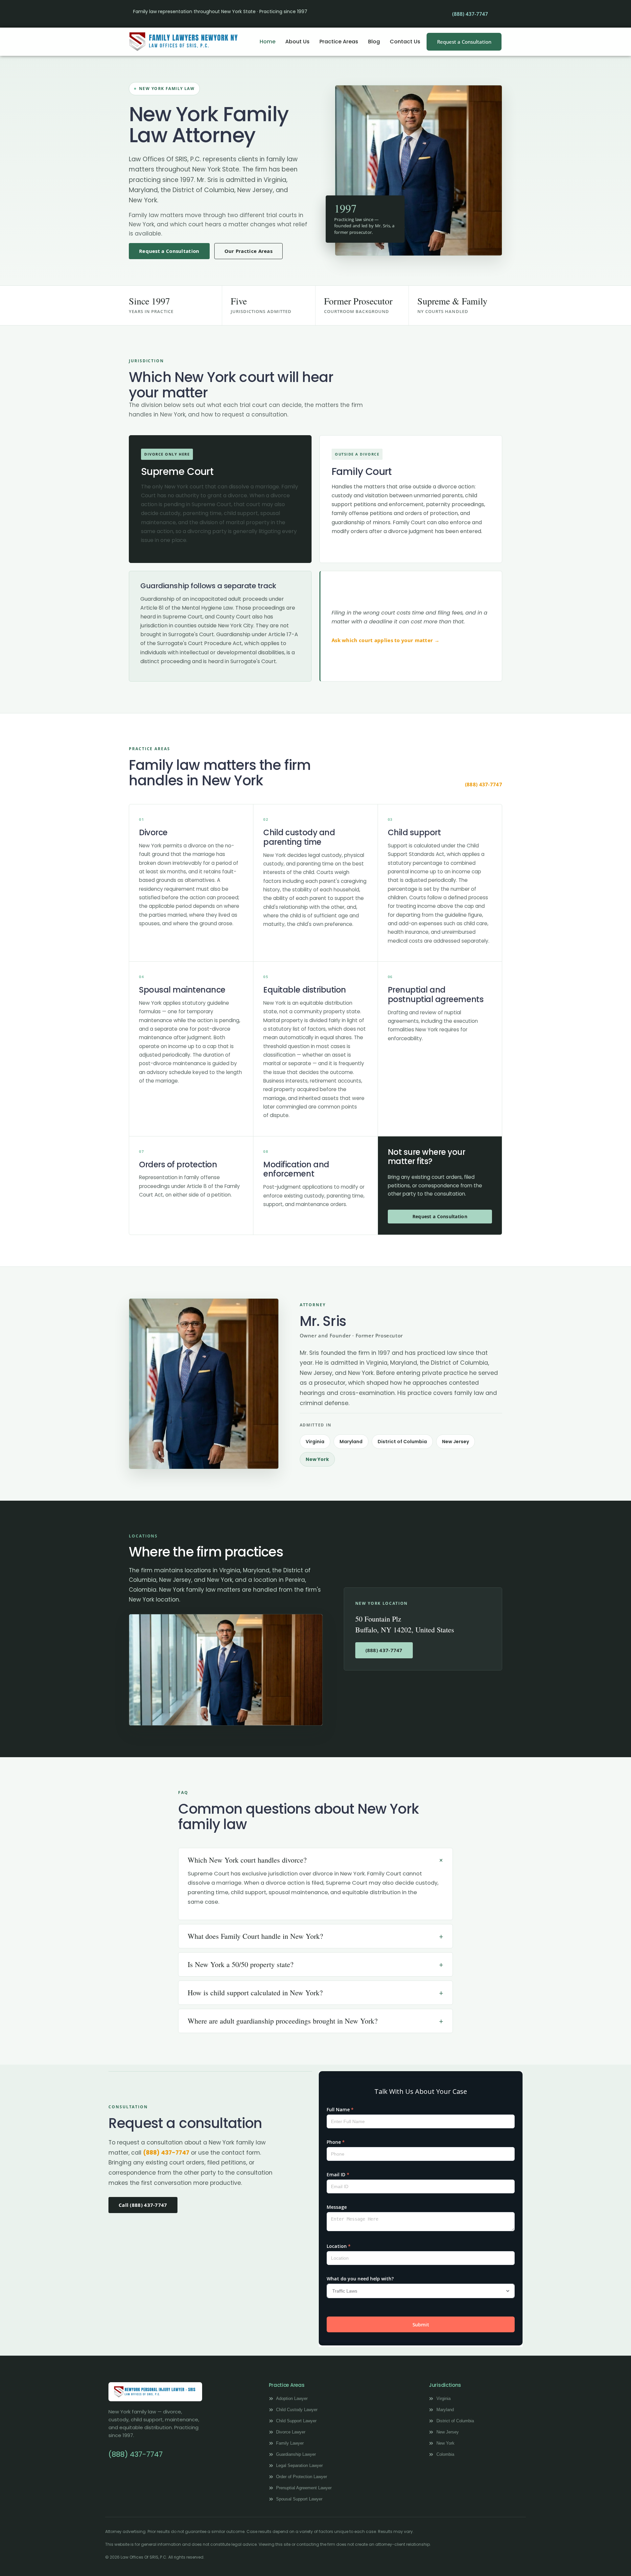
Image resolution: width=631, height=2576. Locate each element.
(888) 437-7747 (484, 784)
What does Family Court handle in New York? (255, 1936)
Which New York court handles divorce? (247, 1860)
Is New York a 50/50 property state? (241, 1964)
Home (268, 42)
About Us (297, 42)
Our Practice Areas (248, 251)
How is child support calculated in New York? (255, 1993)
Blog (374, 42)
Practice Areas (339, 42)
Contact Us (405, 42)
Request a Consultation (169, 251)
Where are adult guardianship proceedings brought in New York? (283, 2021)
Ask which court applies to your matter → (386, 640)
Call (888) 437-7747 (143, 2205)
